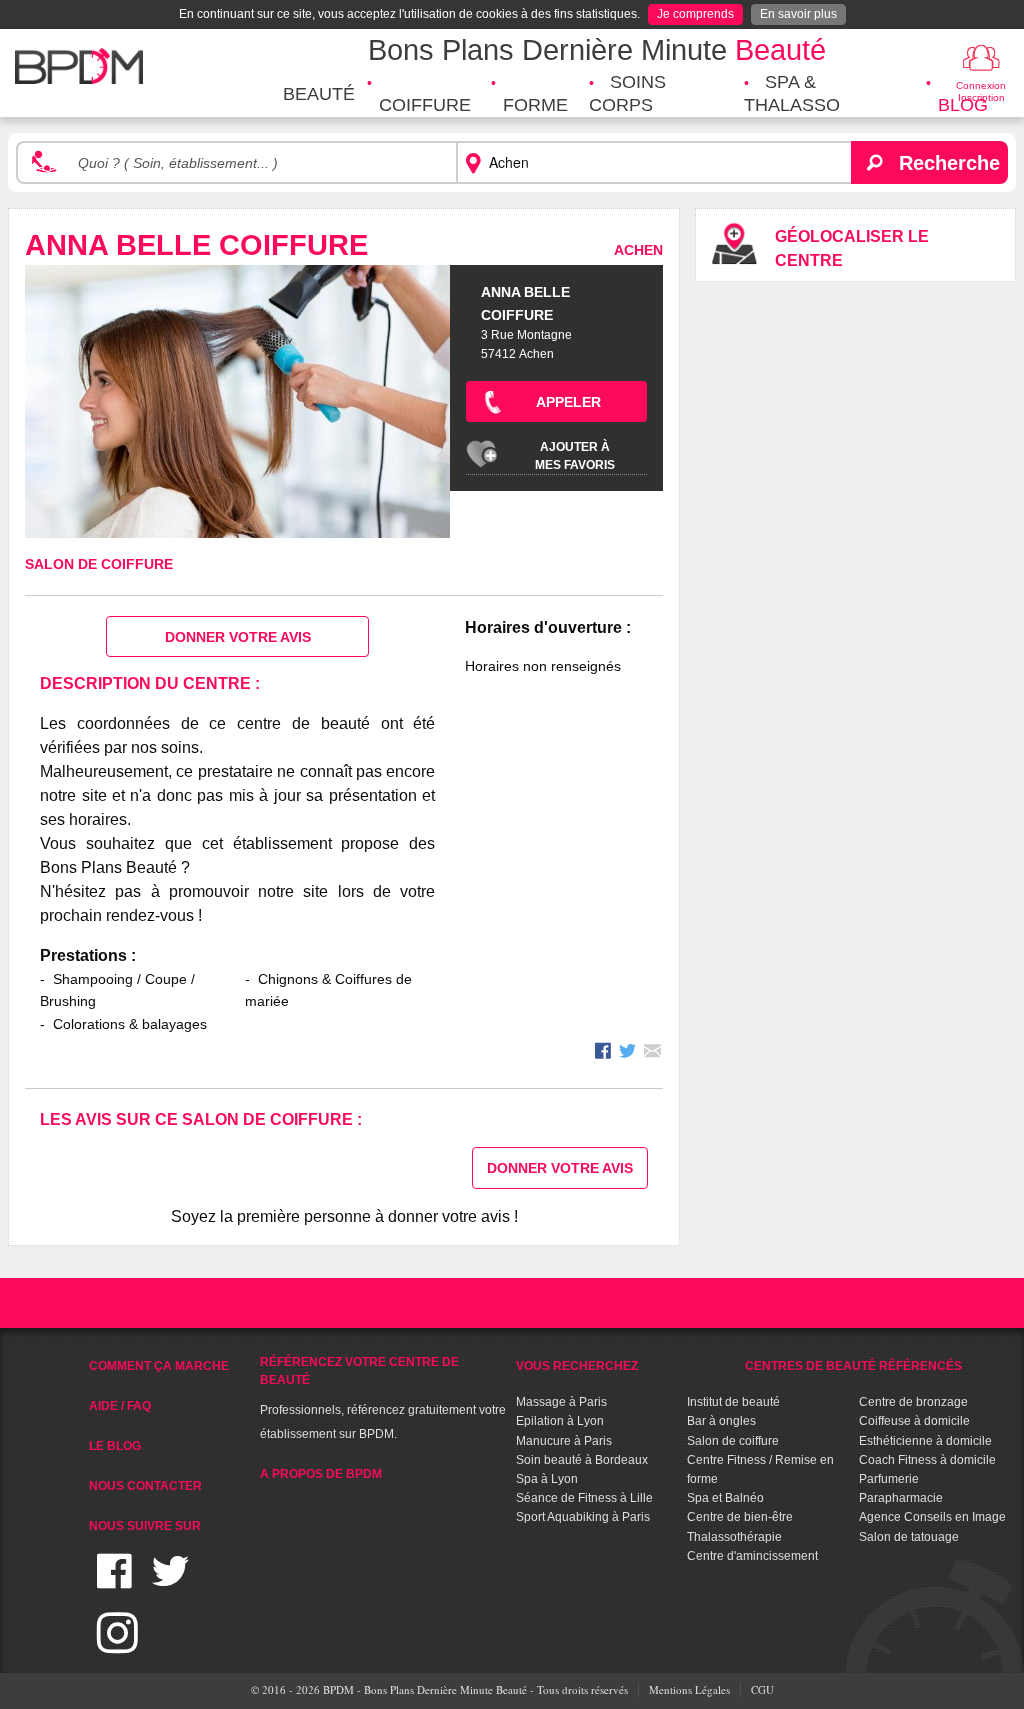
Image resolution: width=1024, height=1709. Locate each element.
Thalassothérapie (734, 1537)
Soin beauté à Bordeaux (582, 1460)
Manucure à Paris (564, 1441)
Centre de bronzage (913, 1402)
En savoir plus (798, 14)
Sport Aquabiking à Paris (583, 1517)
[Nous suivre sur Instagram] (117, 1644)
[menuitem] (319, 94)
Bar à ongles (721, 1421)
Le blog (115, 1446)
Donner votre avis (238, 637)
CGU (762, 1689)
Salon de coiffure (99, 564)
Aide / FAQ (120, 1406)
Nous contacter (145, 1486)
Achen (638, 250)
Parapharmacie (901, 1498)
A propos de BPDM (321, 1474)
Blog (963, 105)
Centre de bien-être (740, 1517)
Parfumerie (889, 1479)
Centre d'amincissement (752, 1556)
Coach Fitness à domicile (927, 1460)
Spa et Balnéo (725, 1498)
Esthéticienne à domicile (925, 1441)
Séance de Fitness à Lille (584, 1498)
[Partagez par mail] (652, 1053)
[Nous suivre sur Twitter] (170, 1583)
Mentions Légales (689, 1689)
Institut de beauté (733, 1402)
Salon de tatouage (909, 1537)
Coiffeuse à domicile (914, 1421)
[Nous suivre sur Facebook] (114, 1583)
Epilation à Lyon (560, 1421)
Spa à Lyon (547, 1479)
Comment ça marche (159, 1366)
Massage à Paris (561, 1402)
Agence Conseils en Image (932, 1517)
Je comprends (695, 14)
